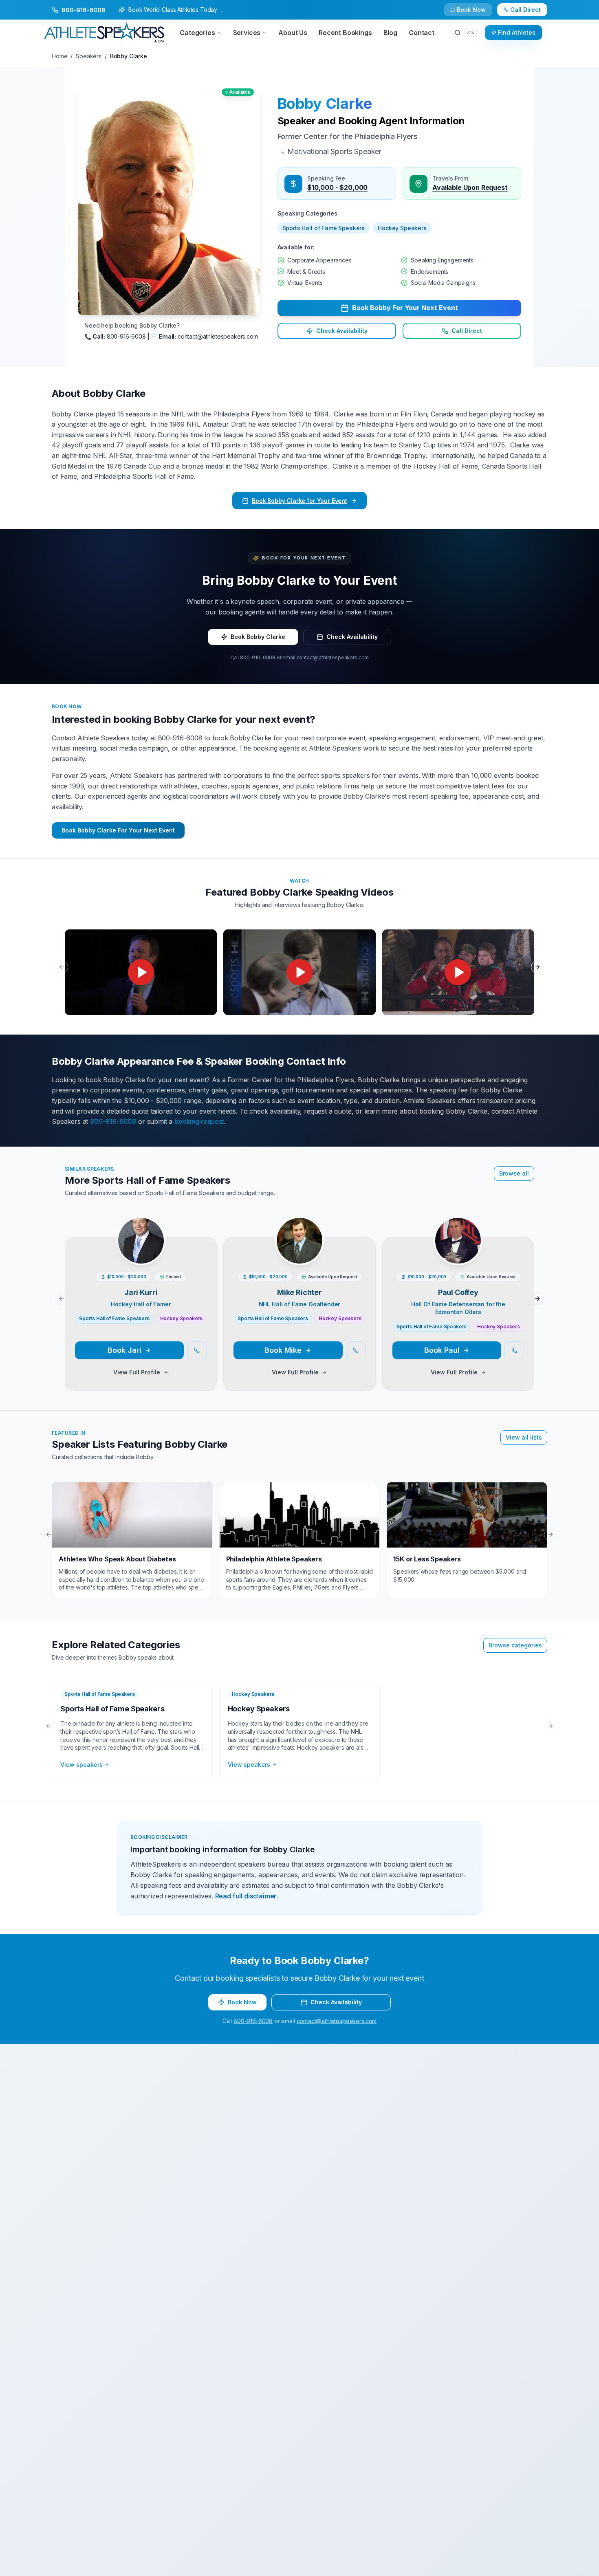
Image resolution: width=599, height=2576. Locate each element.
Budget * (314, 1281)
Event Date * (173, 1312)
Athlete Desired (323, 1312)
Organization (320, 1250)
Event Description (181, 1343)
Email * (312, 1219)
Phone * (167, 1250)
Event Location (177, 1281)
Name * (167, 1219)
